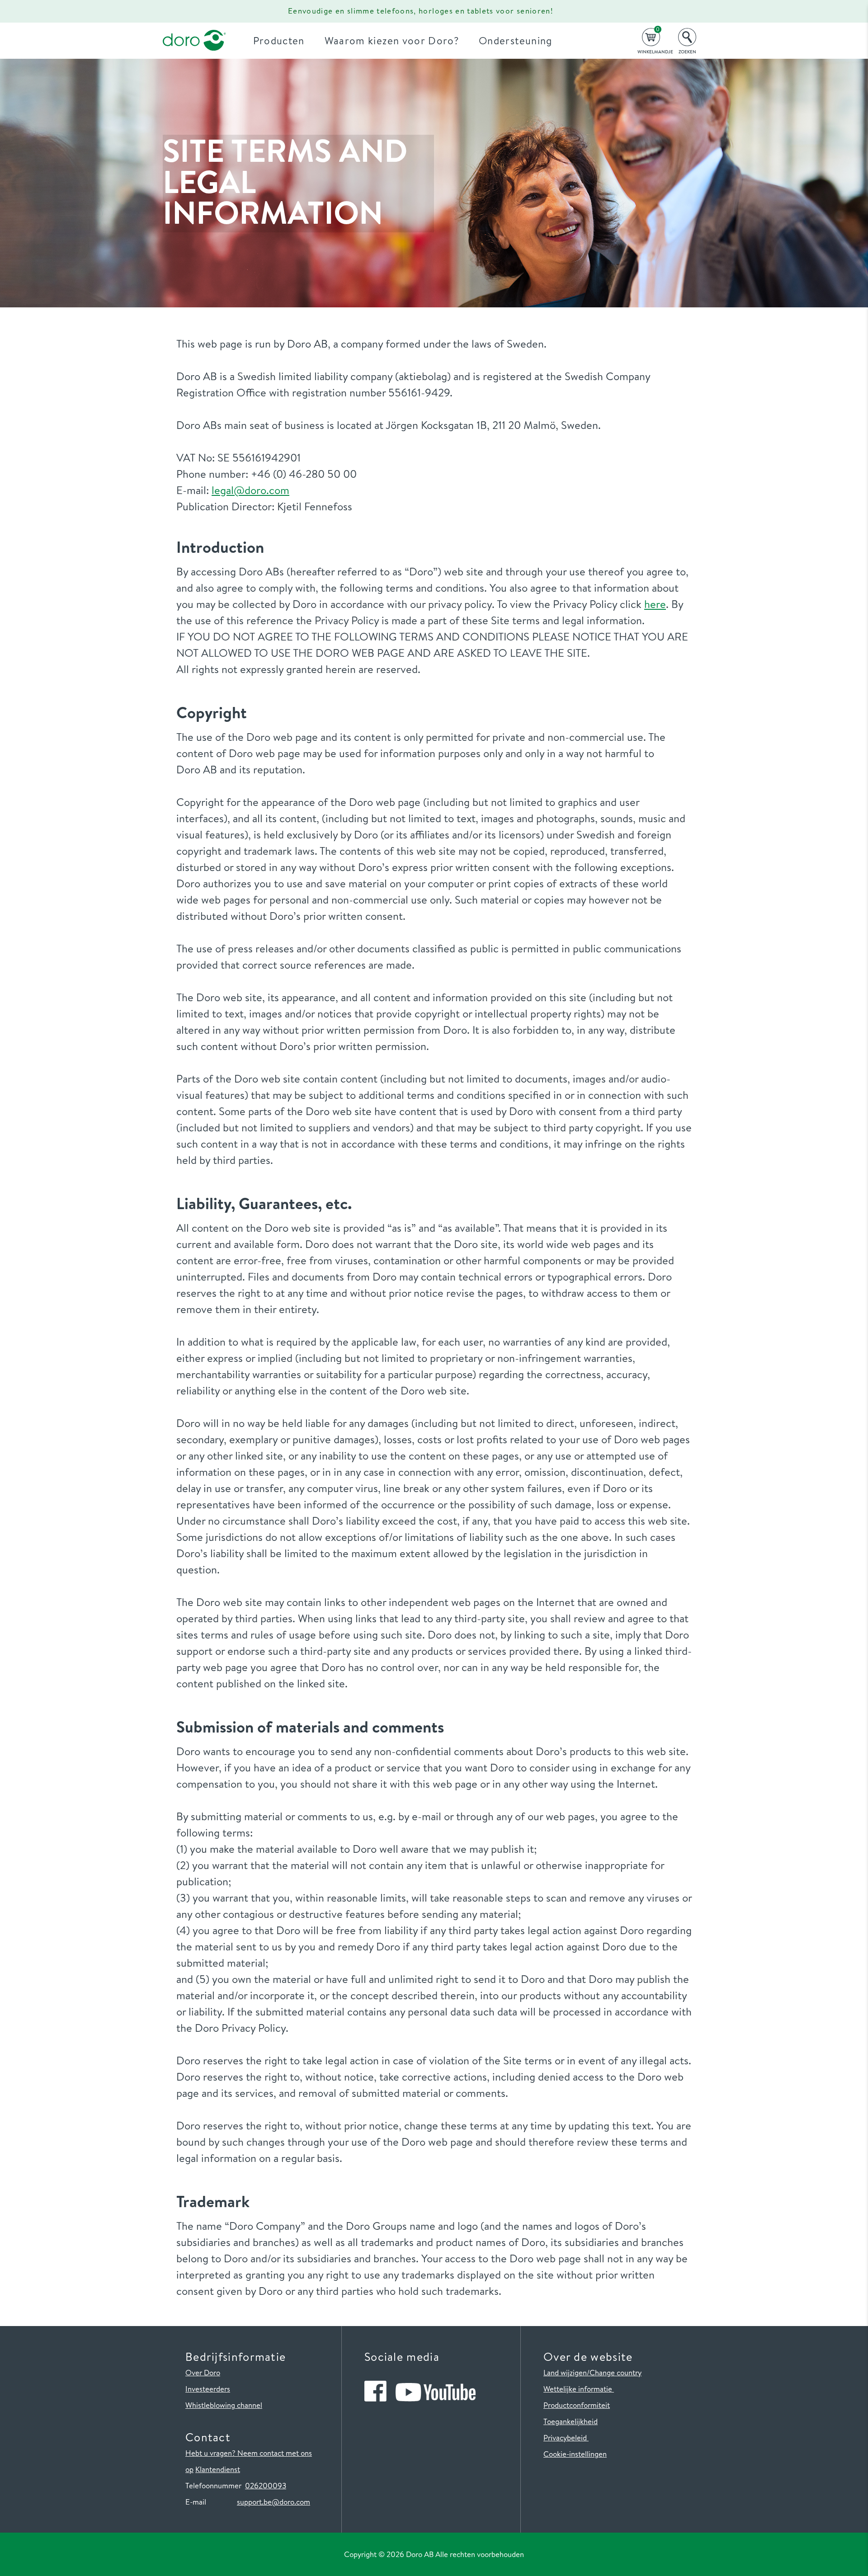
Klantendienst (218, 2469)
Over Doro (203, 2372)
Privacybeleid (566, 2437)
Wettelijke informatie (579, 2389)
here (655, 604)
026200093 (266, 2485)
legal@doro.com (250, 490)
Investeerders (208, 2389)
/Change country (614, 2372)
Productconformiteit (577, 2405)
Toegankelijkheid (571, 2421)
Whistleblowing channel (224, 2405)
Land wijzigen (565, 2372)
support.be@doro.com (274, 2502)
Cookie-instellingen (575, 2454)
